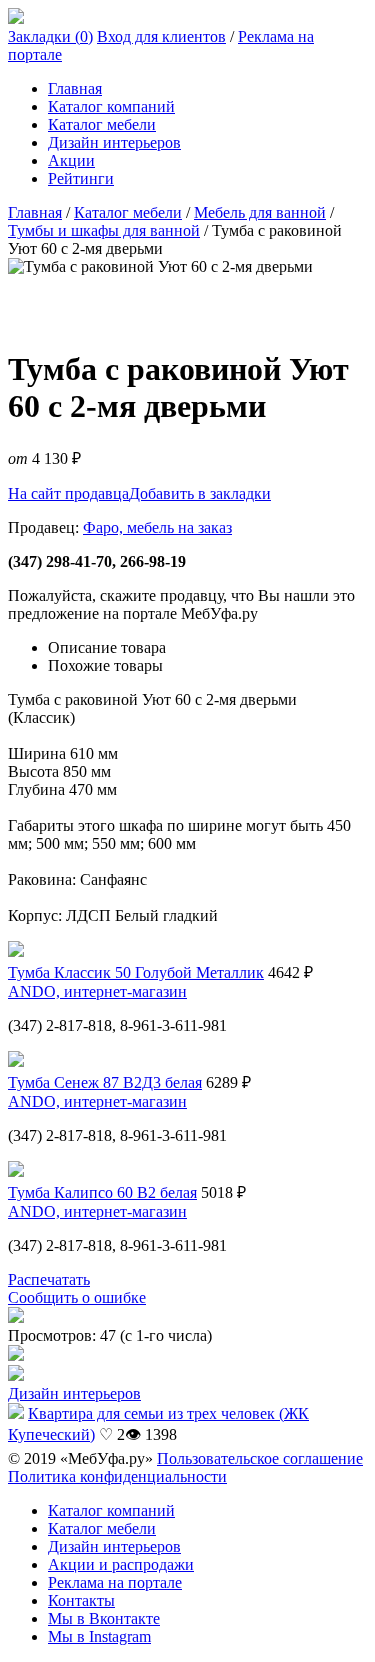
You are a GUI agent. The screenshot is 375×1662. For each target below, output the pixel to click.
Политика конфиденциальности (117, 1476)
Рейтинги (81, 178)
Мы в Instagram (99, 1636)
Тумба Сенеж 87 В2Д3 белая (105, 1082)
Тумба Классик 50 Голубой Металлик (136, 972)
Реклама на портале (115, 1582)
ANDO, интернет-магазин (97, 991)
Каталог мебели (102, 124)
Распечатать (49, 1279)
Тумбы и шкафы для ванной (104, 230)
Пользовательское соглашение (260, 1458)
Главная (75, 88)
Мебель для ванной (260, 212)
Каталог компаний (111, 106)
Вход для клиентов (161, 36)
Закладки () (50, 36)
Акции (71, 160)
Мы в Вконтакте (104, 1618)
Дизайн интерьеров (114, 142)
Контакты (81, 1600)
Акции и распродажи (121, 1564)
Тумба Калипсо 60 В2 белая (102, 1192)
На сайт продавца (68, 493)
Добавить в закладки (200, 493)
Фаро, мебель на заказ (157, 527)
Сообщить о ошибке (77, 1297)
